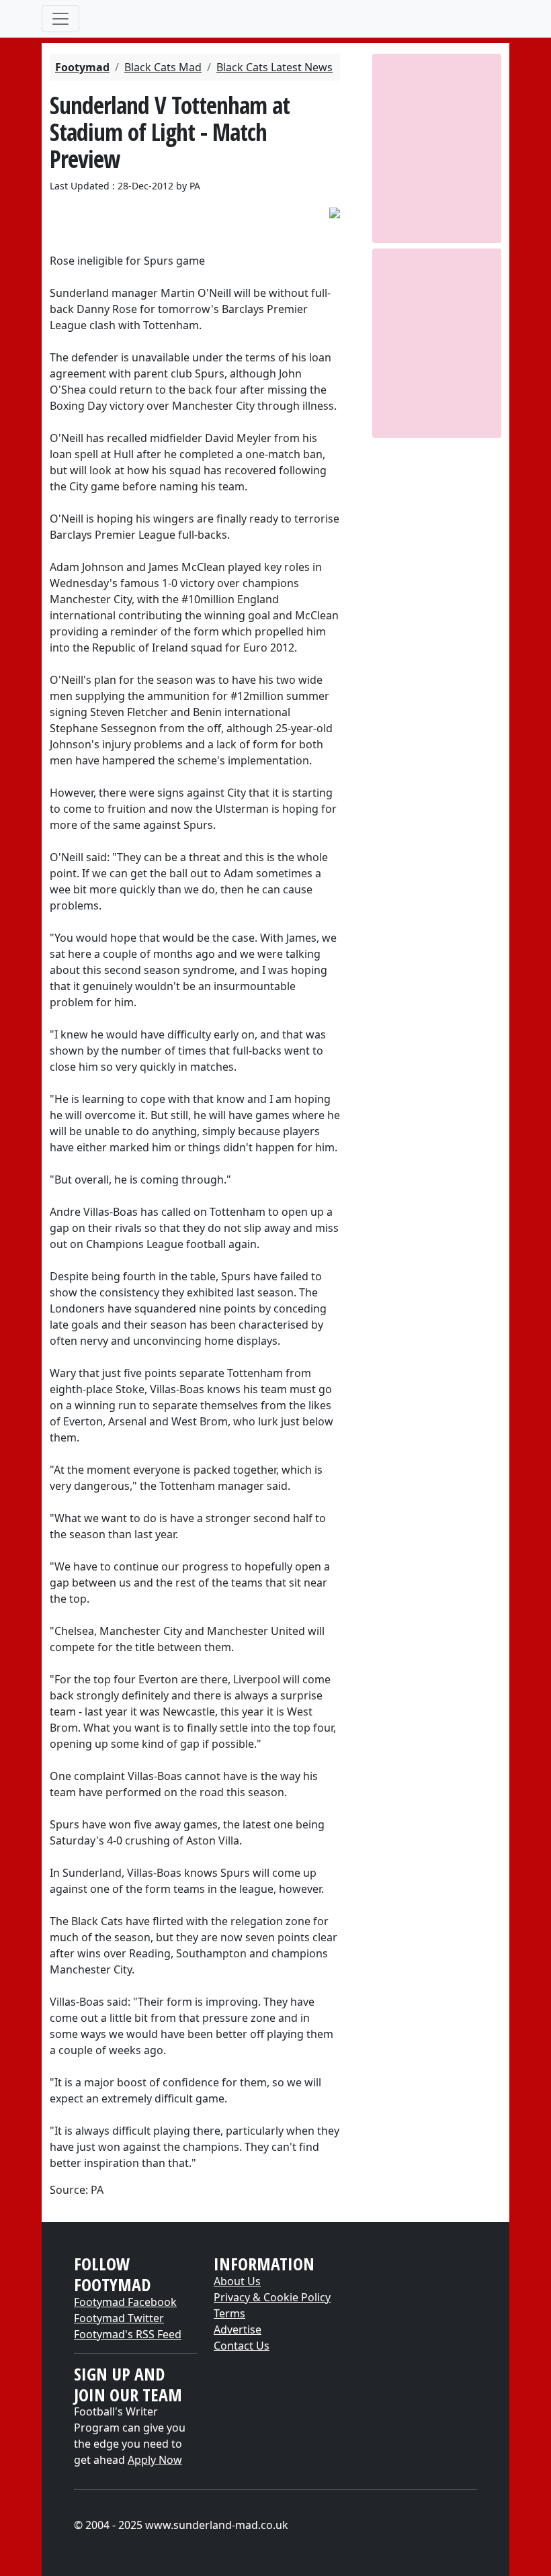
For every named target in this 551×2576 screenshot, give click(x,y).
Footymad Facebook (125, 2302)
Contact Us (242, 2346)
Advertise (238, 2329)
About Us (237, 2281)
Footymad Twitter (119, 2318)
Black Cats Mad (163, 67)
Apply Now (155, 2460)
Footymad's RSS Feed (128, 2334)
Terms (229, 2313)
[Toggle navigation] (60, 19)
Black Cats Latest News (274, 67)
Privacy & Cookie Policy (272, 2297)
